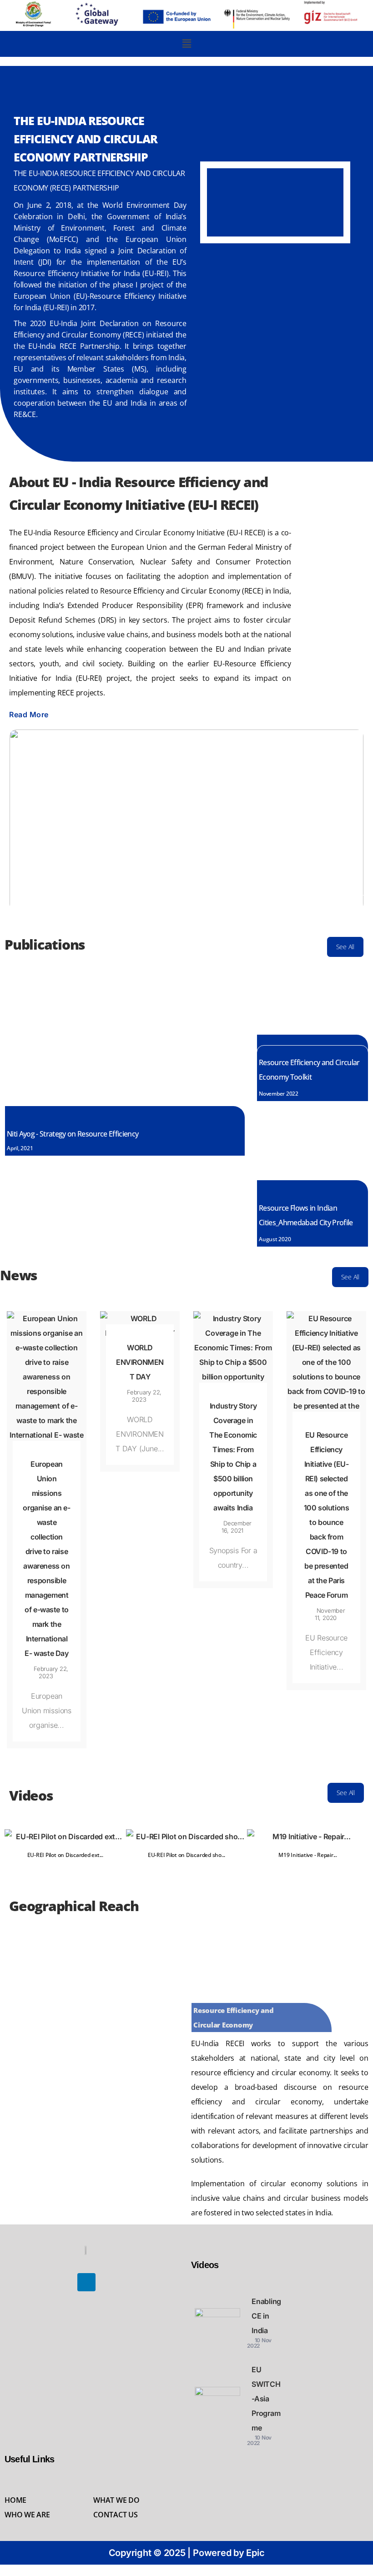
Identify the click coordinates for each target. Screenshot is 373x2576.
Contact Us (116, 2515)
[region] (275, 209)
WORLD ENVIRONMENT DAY (140, 1362)
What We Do (116, 2500)
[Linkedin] (86, 2282)
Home (15, 2500)
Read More (29, 714)
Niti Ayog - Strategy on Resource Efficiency (73, 1134)
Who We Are (27, 2515)
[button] (187, 44)
